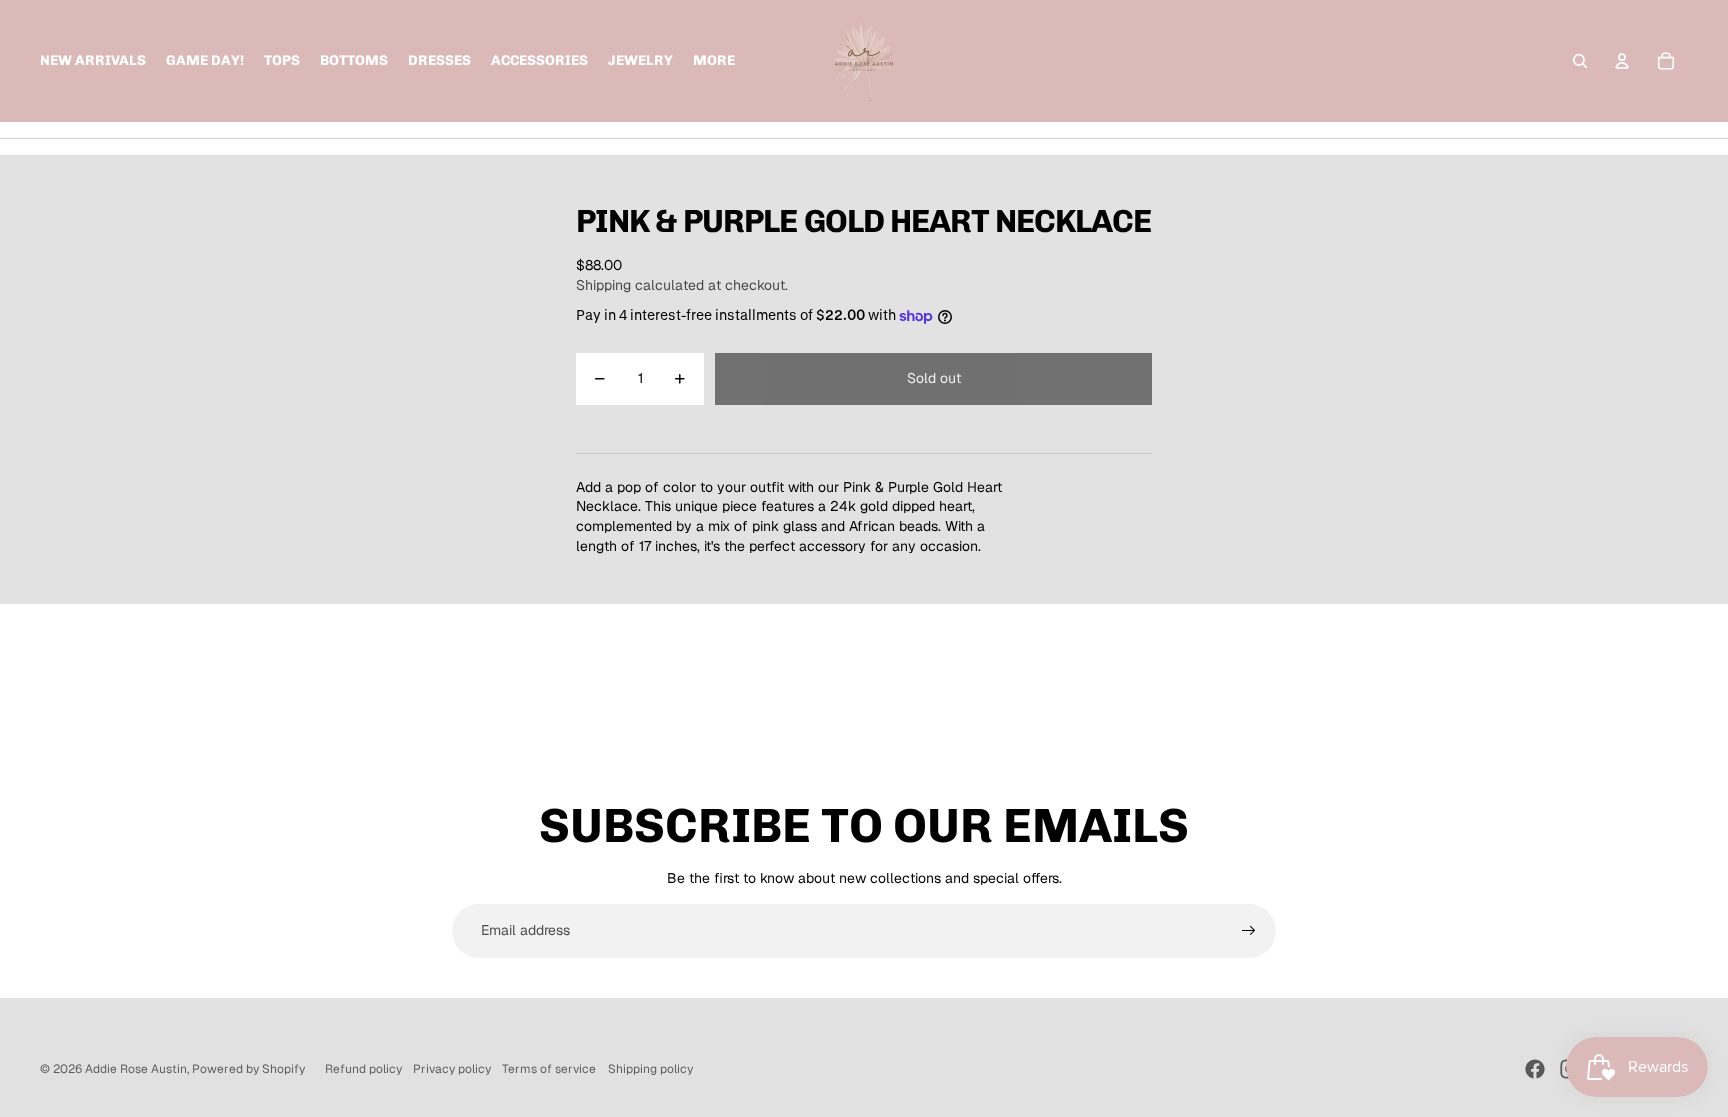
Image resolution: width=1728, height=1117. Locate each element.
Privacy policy (452, 1069)
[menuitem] (714, 61)
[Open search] (1580, 61)
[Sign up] (1249, 931)
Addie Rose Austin (136, 1069)
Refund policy (363, 1069)
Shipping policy (650, 1069)
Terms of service (549, 1069)
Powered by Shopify (248, 1069)
